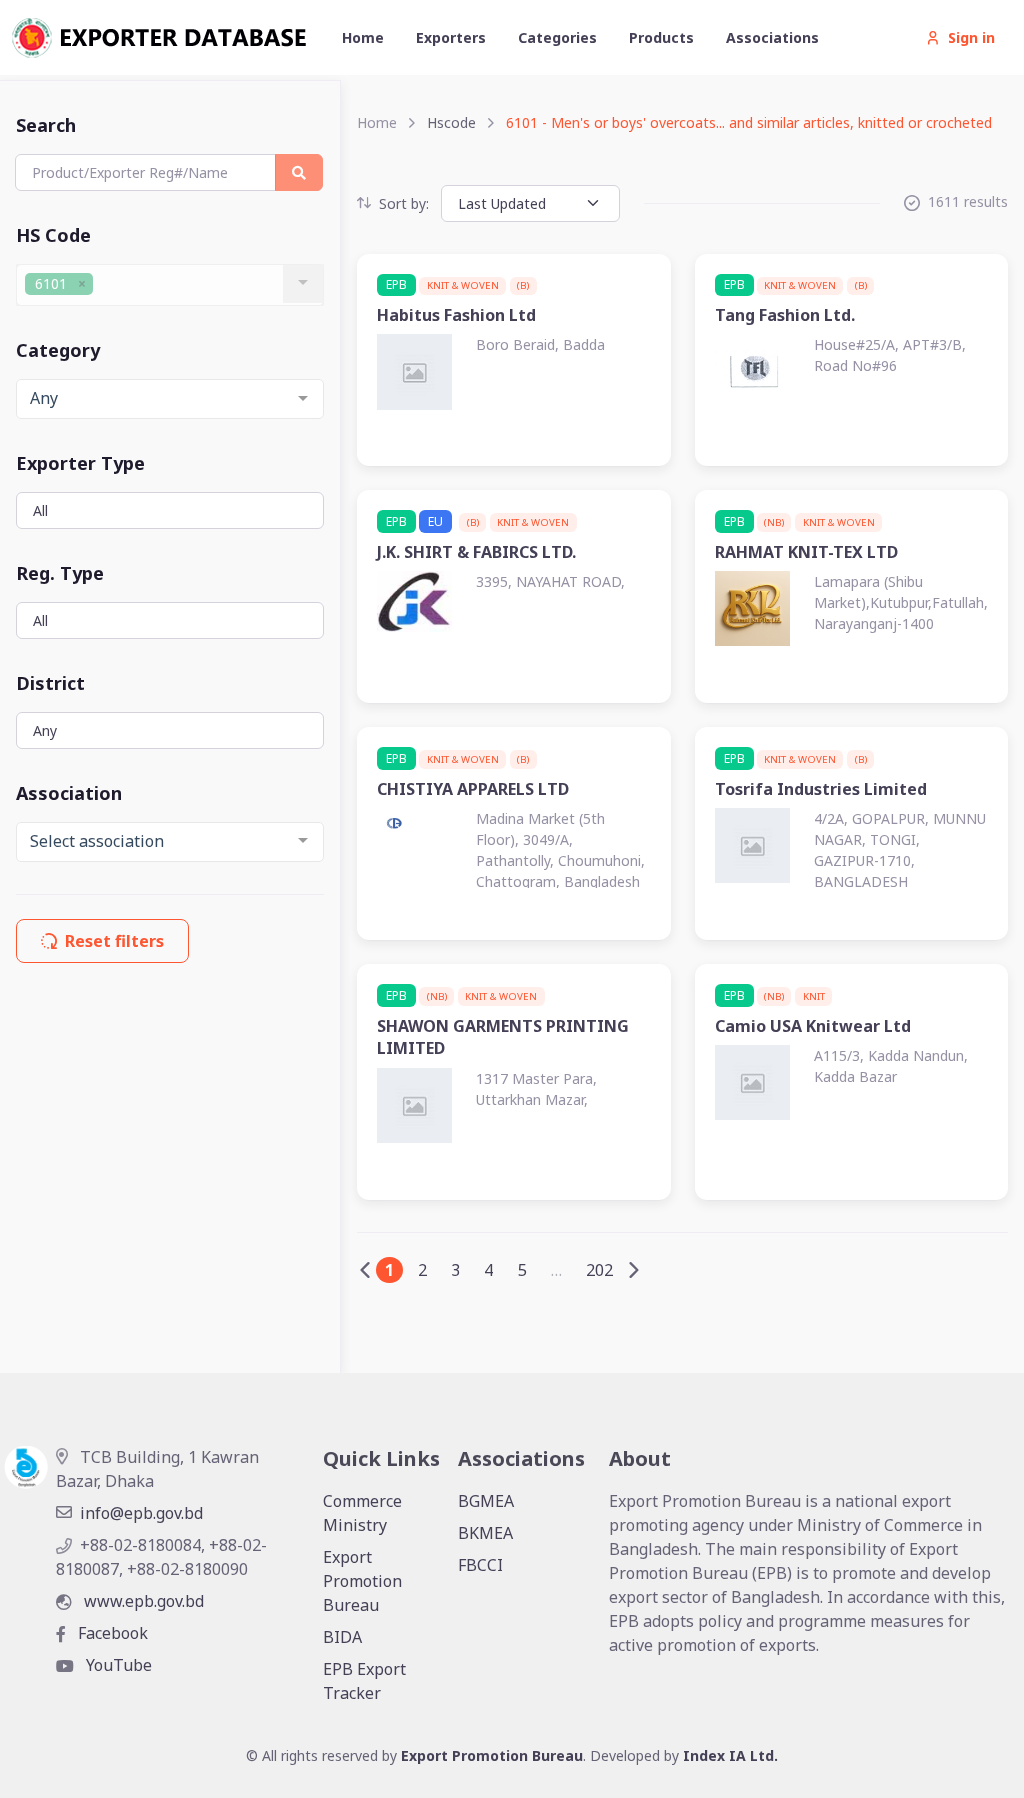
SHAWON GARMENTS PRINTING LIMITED (503, 1037)
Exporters (451, 37)
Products (661, 37)
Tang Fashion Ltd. (785, 315)
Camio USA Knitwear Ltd (813, 1026)
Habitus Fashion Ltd (456, 315)
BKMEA (485, 1533)
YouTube (117, 1665)
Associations (772, 37)
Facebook (111, 1633)
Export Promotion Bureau (362, 1581)
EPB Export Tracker (364, 1681)
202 (599, 1270)
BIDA (342, 1637)
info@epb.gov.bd (141, 1513)
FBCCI (480, 1565)
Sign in (971, 37)
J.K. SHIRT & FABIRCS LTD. (476, 552)
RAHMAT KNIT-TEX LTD (806, 552)
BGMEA (486, 1501)
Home (363, 37)
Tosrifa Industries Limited (821, 789)
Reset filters (114, 941)
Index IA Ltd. (730, 1755)
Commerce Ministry (362, 1513)
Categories (557, 37)
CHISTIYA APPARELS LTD (473, 789)
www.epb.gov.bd (142, 1601)
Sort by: (404, 203)
